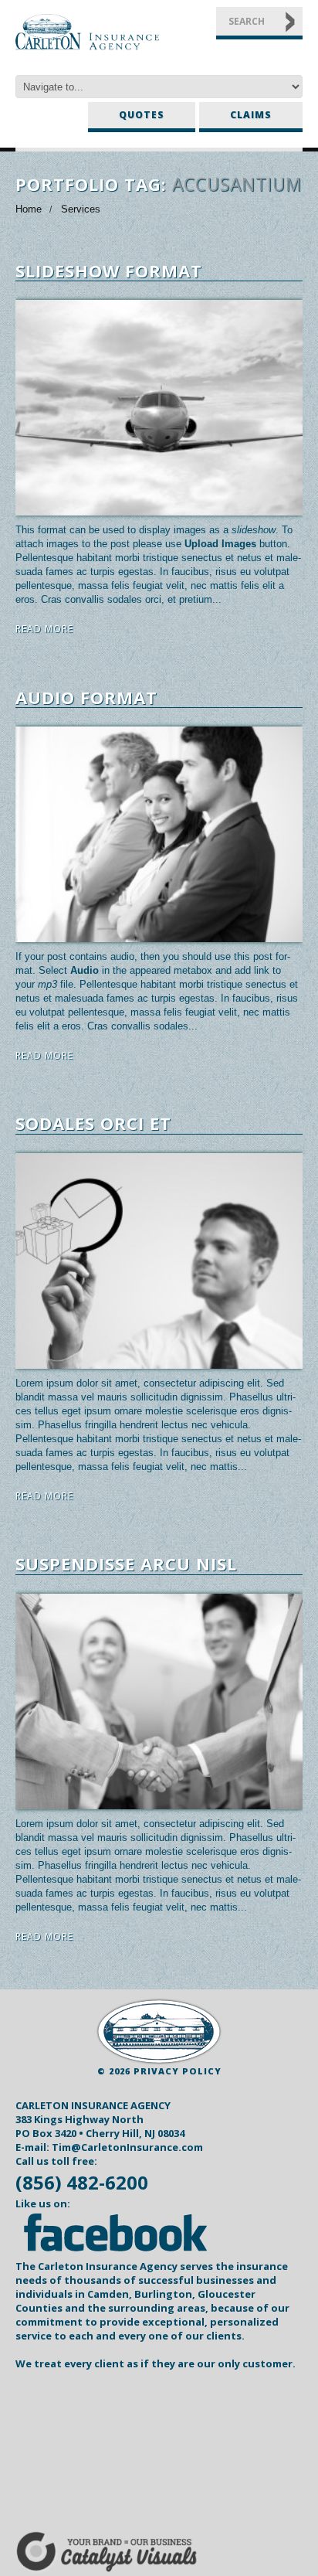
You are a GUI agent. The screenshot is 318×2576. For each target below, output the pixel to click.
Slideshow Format (109, 271)
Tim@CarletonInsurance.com (127, 2147)
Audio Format (86, 697)
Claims (251, 115)
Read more (44, 629)
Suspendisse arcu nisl (126, 1564)
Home (29, 209)
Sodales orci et (93, 1123)
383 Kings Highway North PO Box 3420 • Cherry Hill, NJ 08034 (100, 2126)
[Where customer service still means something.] (159, 2032)
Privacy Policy (178, 2071)
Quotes (142, 115)
